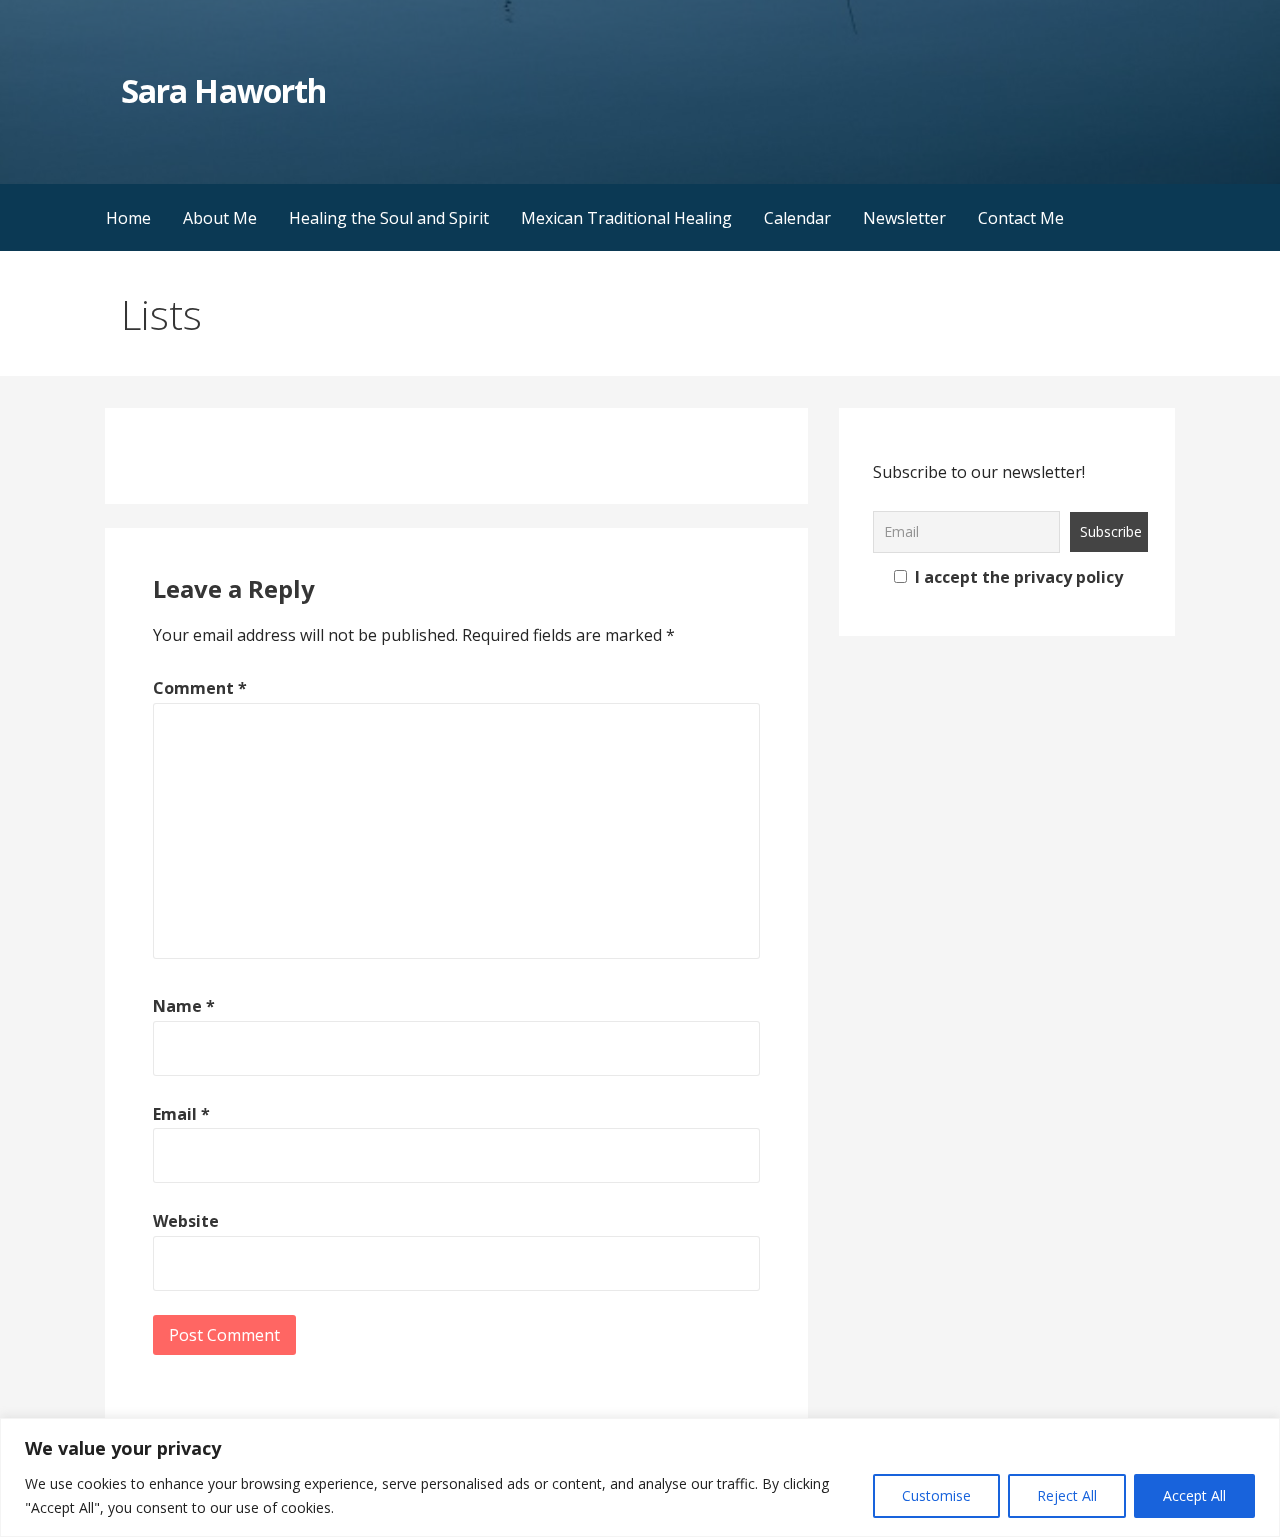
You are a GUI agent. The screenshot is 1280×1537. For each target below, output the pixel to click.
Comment (200, 688)
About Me (220, 218)
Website (186, 1221)
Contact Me (1021, 218)
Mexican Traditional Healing (626, 218)
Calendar (797, 218)
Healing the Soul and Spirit (389, 218)
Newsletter (904, 218)
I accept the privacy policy (1017, 577)
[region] (640, 1477)
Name (184, 1006)
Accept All (1194, 1495)
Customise (936, 1495)
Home (128, 218)
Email (181, 1114)
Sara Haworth (223, 90)
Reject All (1067, 1495)
